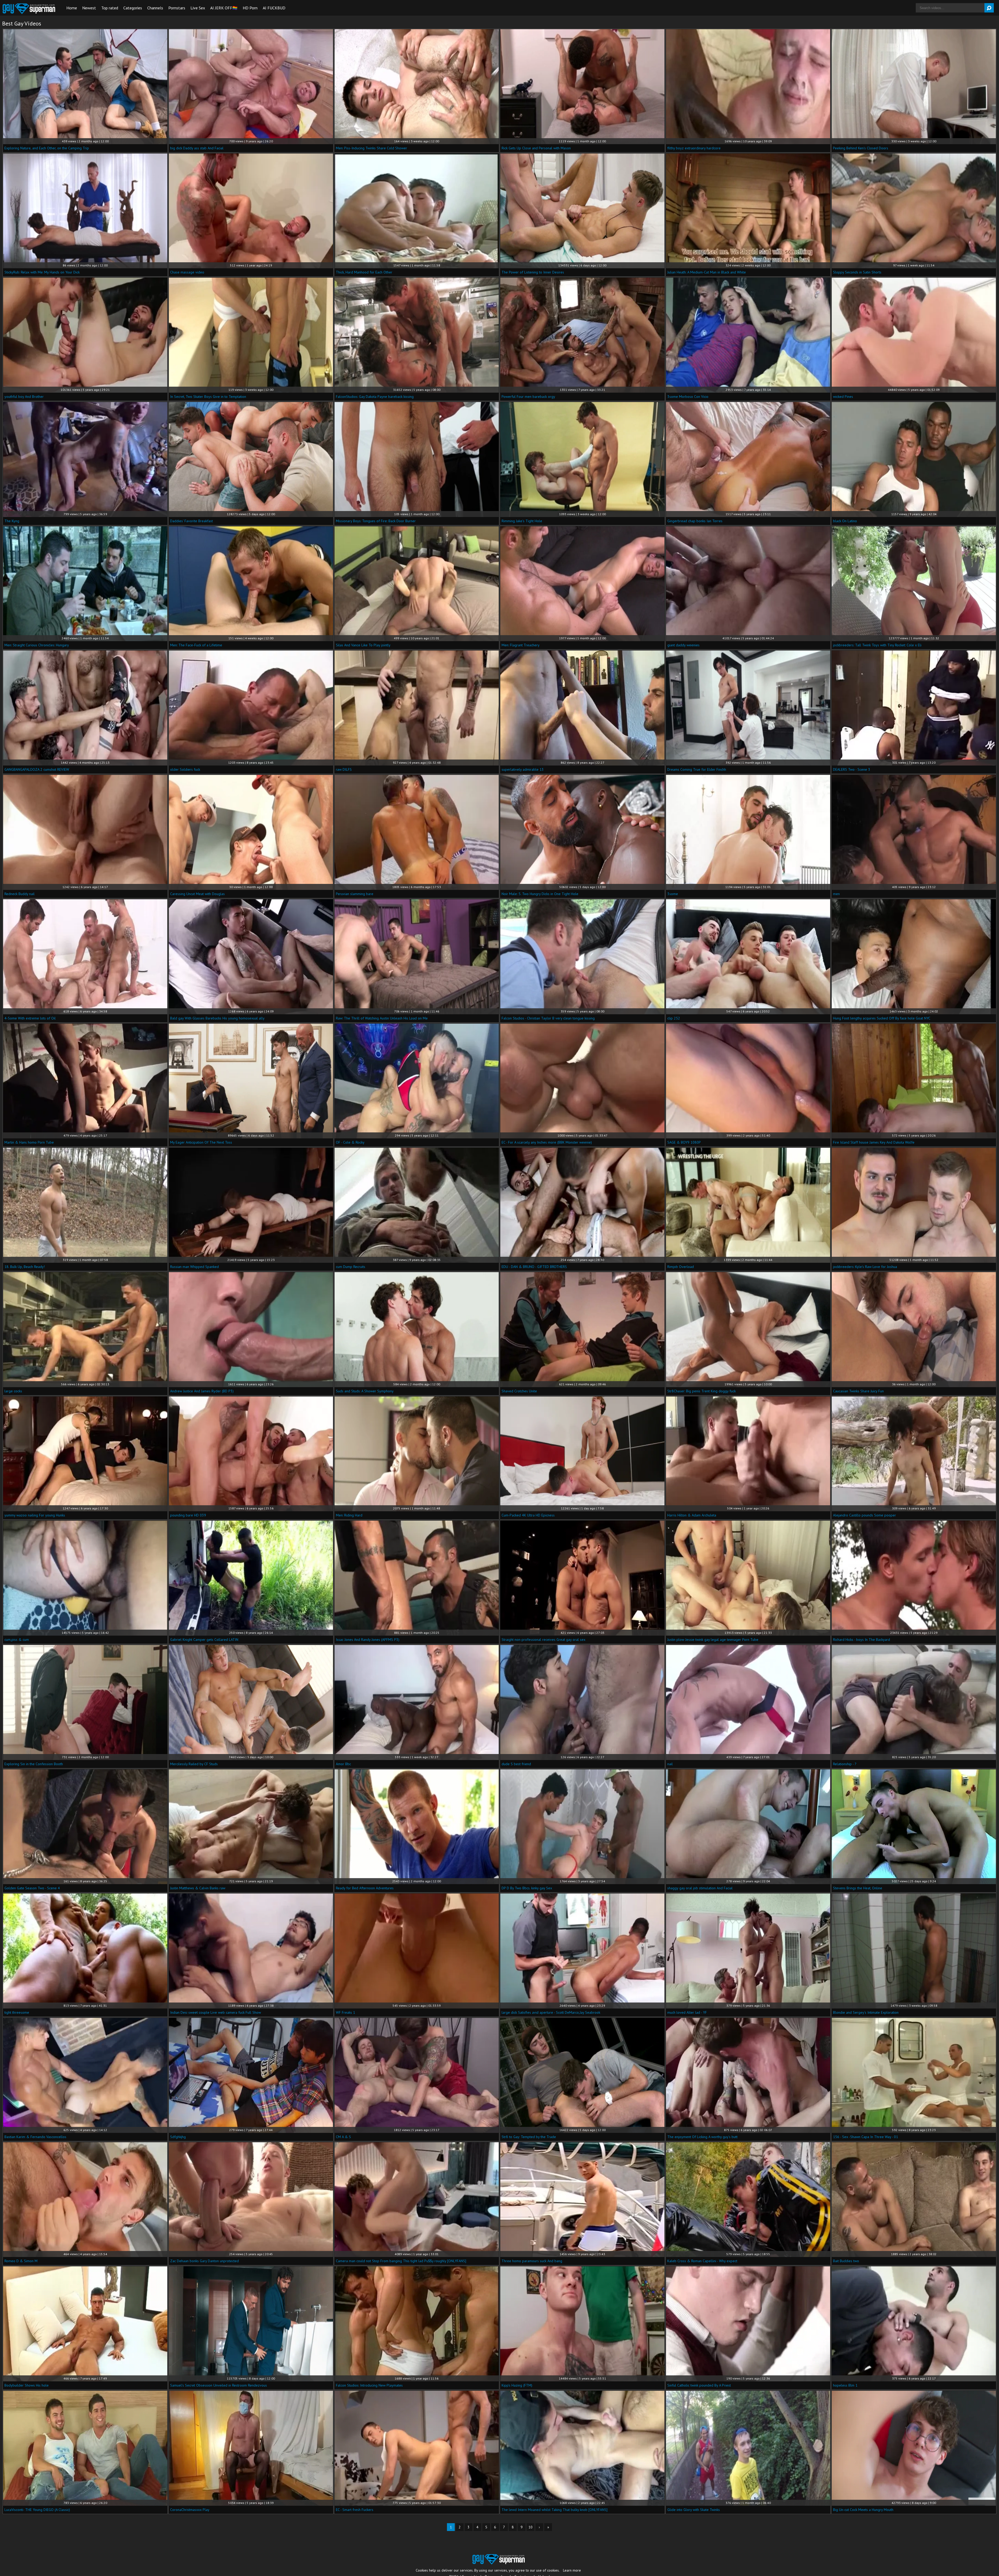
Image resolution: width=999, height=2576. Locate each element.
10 (530, 2527)
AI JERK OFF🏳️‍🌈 (224, 8)
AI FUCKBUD (274, 8)
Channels (155, 8)
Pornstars (177, 8)
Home (72, 8)
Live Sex (198, 8)
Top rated (110, 8)
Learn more (572, 2570)
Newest (89, 8)
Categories (133, 8)
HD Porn (250, 8)
